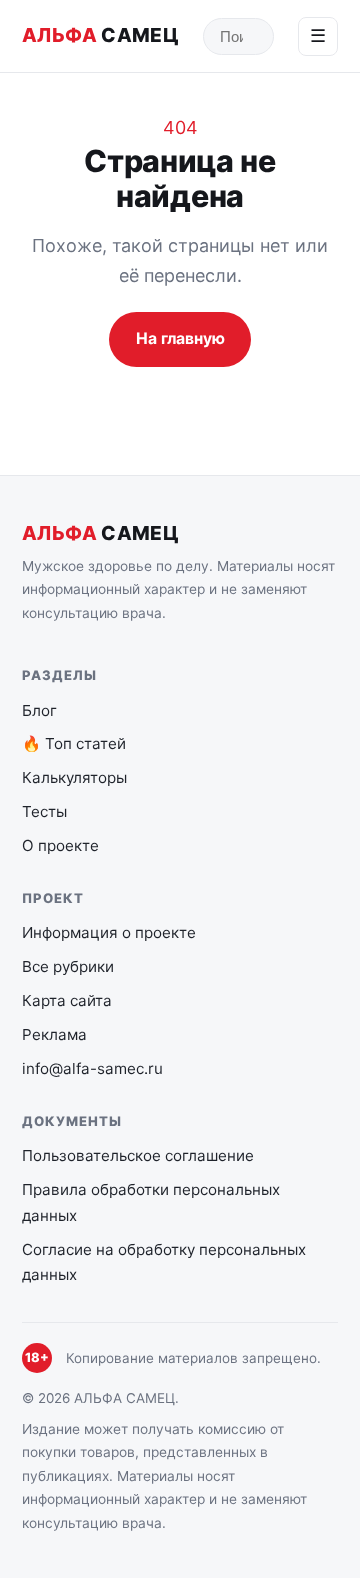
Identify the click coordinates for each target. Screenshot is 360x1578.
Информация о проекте (109, 932)
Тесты (44, 811)
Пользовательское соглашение (138, 1155)
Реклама (54, 1034)
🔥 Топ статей (74, 743)
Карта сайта (67, 1000)
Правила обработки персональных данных (151, 1202)
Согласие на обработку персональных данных (164, 1262)
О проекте (60, 845)
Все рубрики (68, 966)
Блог (39, 710)
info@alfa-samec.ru (92, 1068)
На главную (180, 338)
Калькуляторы (74, 777)
